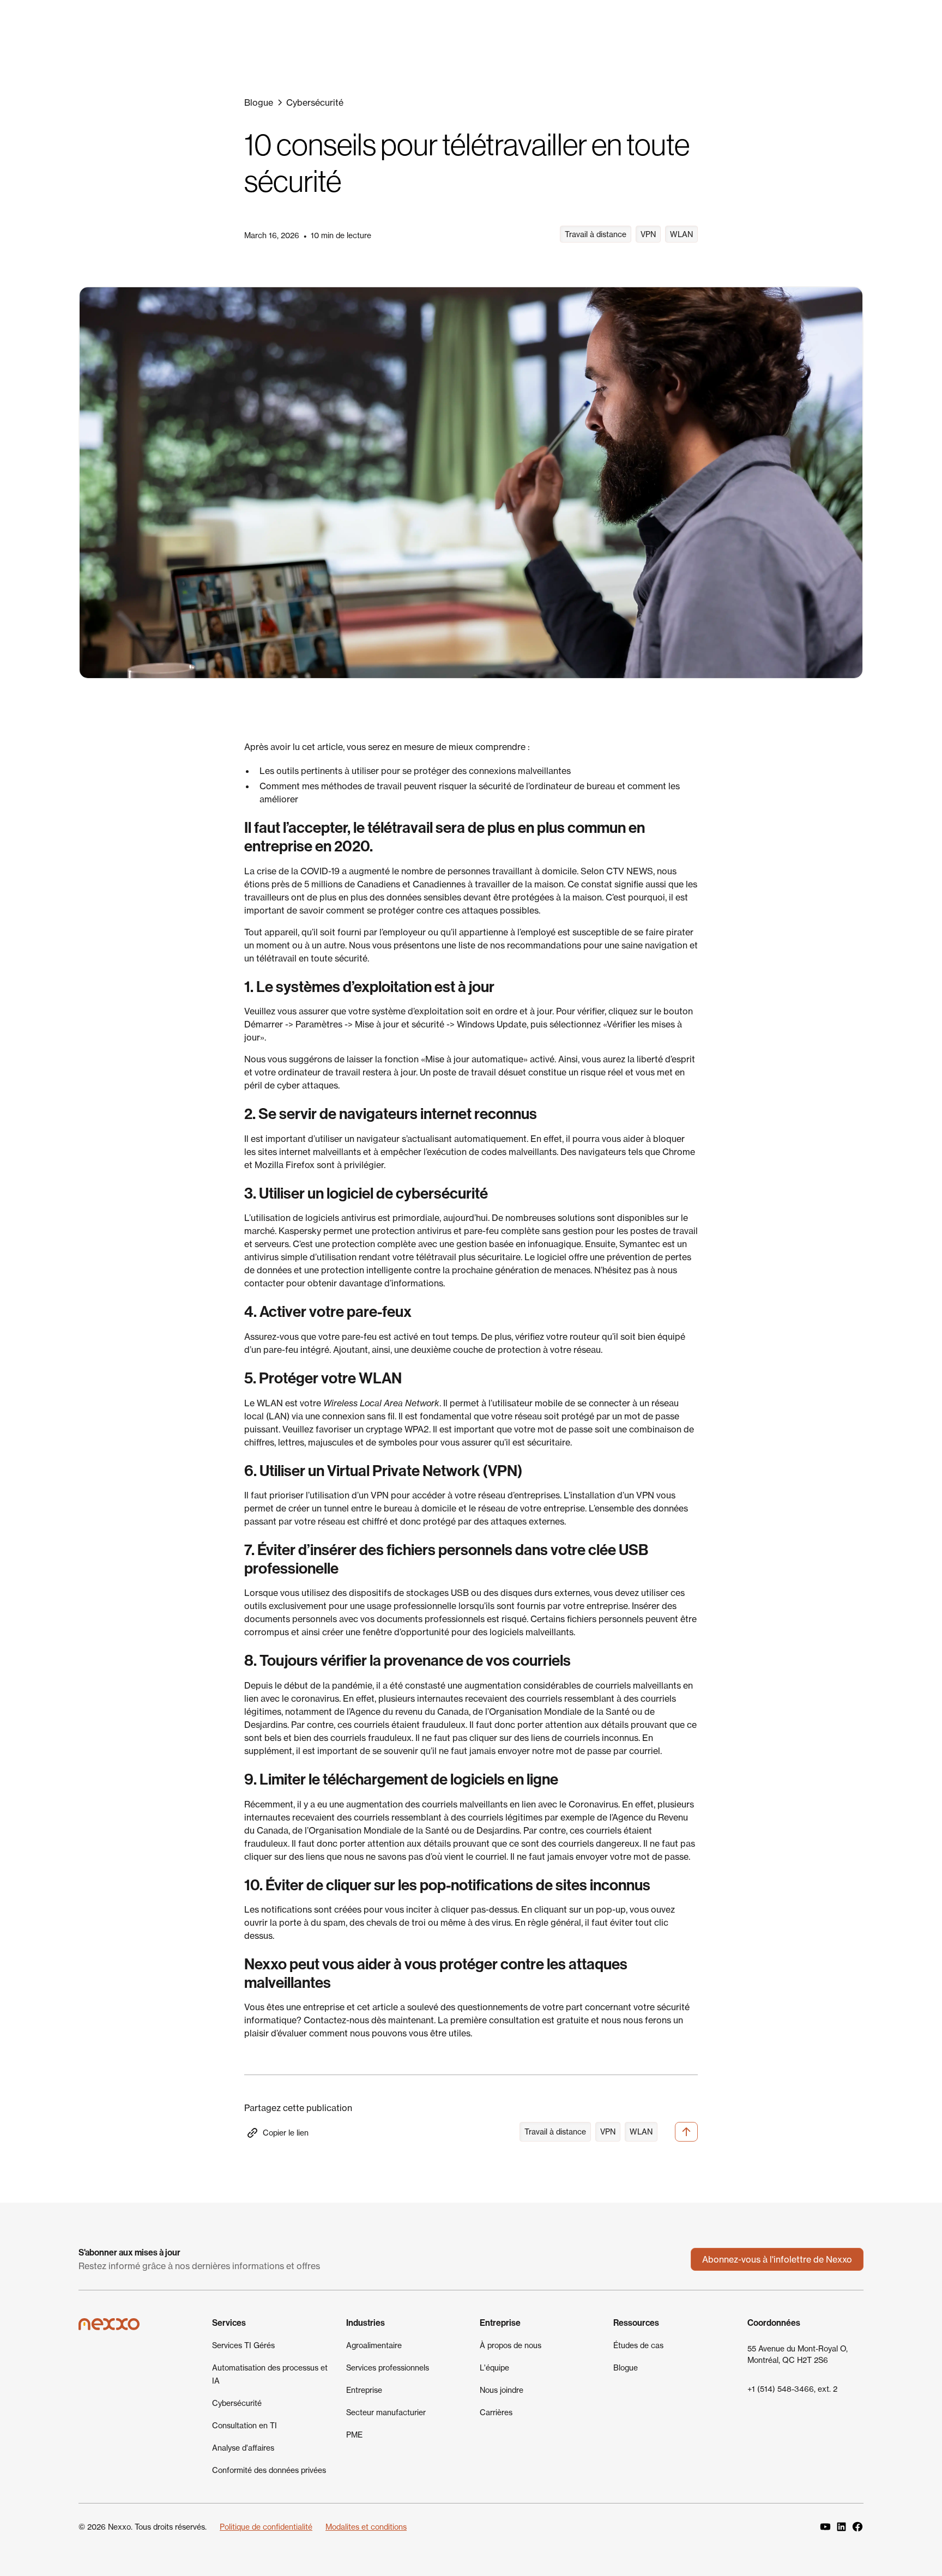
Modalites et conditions (366, 2527)
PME (354, 2435)
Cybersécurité (237, 2403)
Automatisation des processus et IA (270, 2374)
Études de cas (638, 2345)
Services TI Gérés (243, 2345)
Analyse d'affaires (243, 2448)
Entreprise (364, 2390)
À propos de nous (511, 2345)
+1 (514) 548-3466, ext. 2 (792, 2389)
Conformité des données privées (269, 2470)
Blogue (626, 2368)
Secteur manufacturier (386, 2412)
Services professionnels (388, 2368)
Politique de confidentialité (266, 2527)
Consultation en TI (244, 2425)
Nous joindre (502, 2390)
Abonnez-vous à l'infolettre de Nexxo (777, 2259)
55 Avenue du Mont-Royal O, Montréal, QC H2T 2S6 (798, 2354)
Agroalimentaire (374, 2345)
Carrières (496, 2412)
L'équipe (494, 2368)
